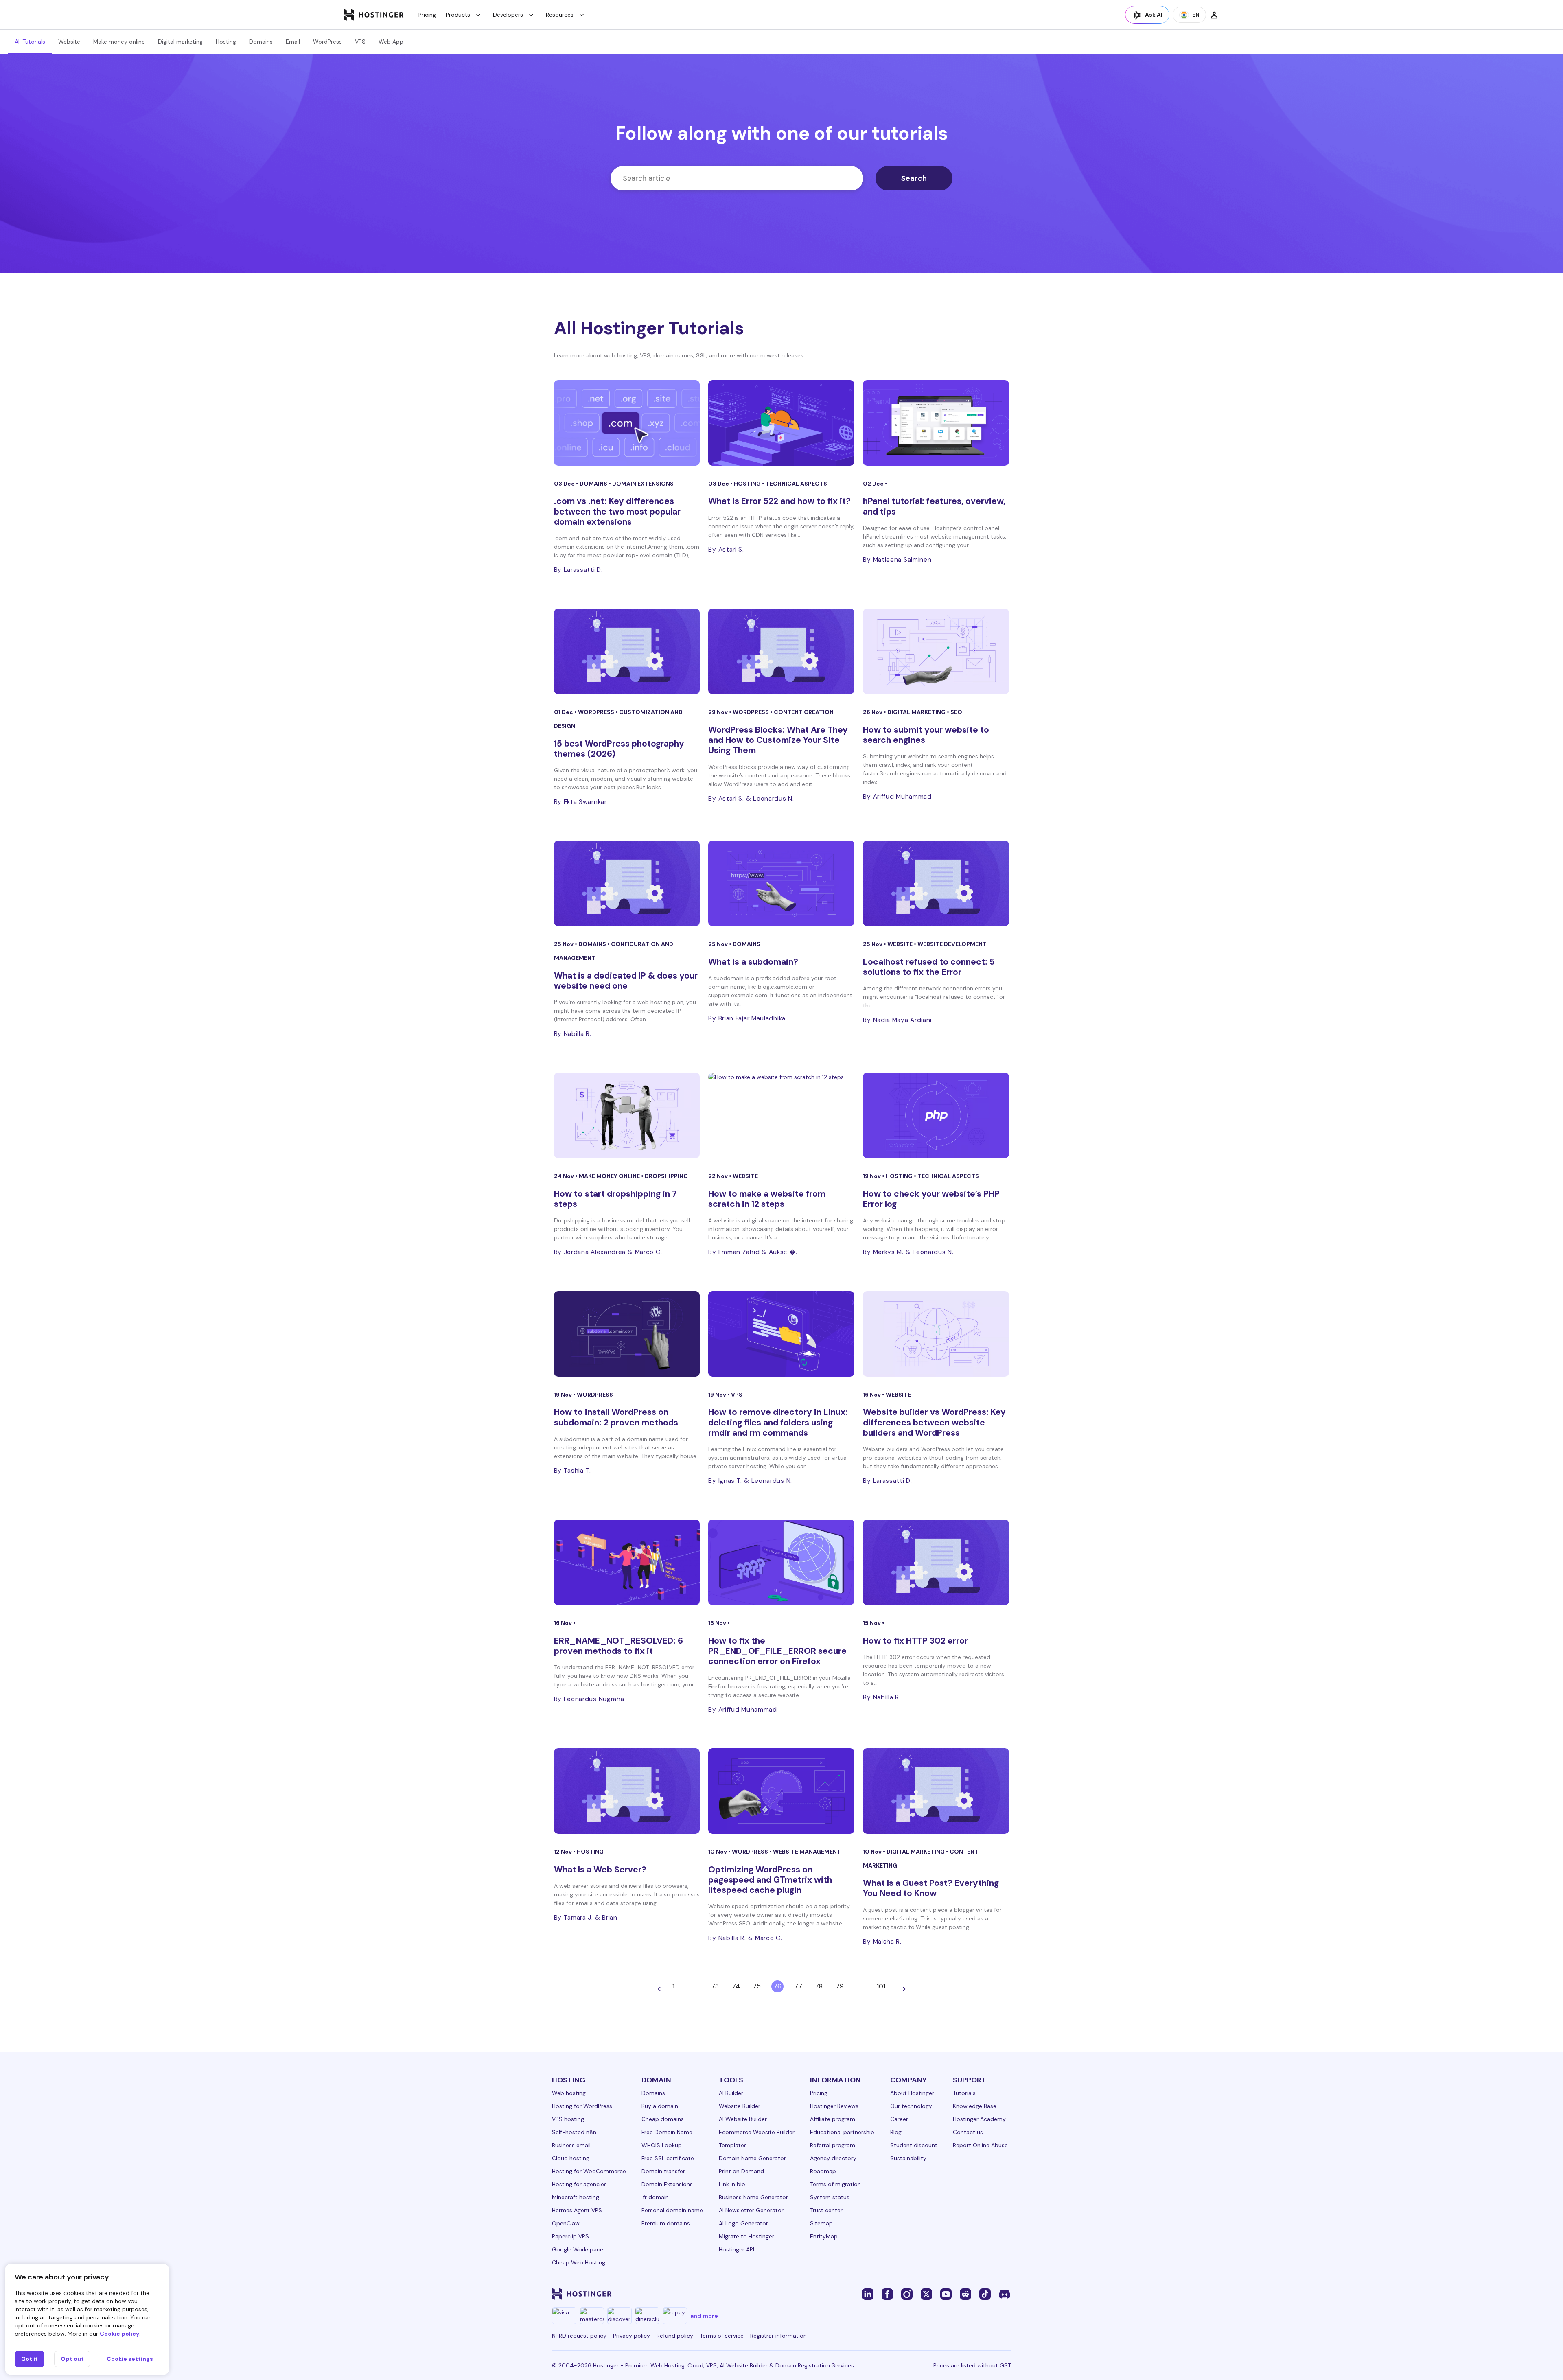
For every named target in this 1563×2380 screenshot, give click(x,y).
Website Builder (740, 2106)
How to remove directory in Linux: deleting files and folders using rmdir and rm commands (778, 1422)
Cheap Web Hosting (579, 2262)
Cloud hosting (571, 2158)
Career (899, 2119)
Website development (952, 944)
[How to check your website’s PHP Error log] (936, 1115)
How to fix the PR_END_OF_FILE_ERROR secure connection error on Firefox (777, 1651)
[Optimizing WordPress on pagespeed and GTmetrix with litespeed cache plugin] (781, 1791)
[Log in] (1214, 15)
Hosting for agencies (579, 2184)
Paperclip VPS (570, 2236)
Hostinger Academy (979, 2119)
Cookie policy (119, 2334)
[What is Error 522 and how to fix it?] (781, 423)
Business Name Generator (753, 2197)
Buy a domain (660, 2106)
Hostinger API (737, 2249)
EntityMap (824, 2236)
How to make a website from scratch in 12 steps (767, 1199)
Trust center (826, 2210)
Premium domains (666, 2223)
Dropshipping (666, 1176)
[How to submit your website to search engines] (936, 651)
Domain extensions (643, 484)
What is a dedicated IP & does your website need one (626, 981)
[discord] (1005, 2294)
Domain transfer (663, 2171)
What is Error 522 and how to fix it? (779, 501)
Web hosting (569, 2093)
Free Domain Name (667, 2132)
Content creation (804, 712)
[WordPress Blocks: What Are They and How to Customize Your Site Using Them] (781, 651)
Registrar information (778, 2336)
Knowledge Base (975, 2106)
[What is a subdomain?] (781, 883)
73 (715, 1986)
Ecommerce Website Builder (757, 2132)
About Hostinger (912, 2093)
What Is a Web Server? (601, 1870)
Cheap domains (663, 2119)
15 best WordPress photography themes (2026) (619, 749)
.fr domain (655, 2197)
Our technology (911, 2106)
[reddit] (965, 2294)
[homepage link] (374, 15)
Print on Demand (741, 2171)
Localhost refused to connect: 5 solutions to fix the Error (929, 967)
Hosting (226, 42)
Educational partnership (842, 2132)
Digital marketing (180, 42)
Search (914, 178)
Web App (391, 42)
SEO (956, 712)
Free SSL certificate (668, 2158)
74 (736, 1986)
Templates (733, 2145)
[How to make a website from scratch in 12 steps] (781, 1115)
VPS (360, 42)
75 (757, 1986)
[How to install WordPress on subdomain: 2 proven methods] (627, 1334)
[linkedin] (868, 2294)
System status (830, 2197)
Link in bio (732, 2184)
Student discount (914, 2145)
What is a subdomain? (753, 962)
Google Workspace (578, 2249)
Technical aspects (796, 484)
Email (293, 42)
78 (819, 1986)
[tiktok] (985, 2294)
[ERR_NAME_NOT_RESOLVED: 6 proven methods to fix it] (627, 1562)
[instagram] (907, 2294)
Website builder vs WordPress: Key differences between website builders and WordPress (934, 1422)
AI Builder (731, 2093)
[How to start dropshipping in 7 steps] (627, 1115)
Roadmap (823, 2171)
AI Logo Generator (743, 2223)
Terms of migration (835, 2184)
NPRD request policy (579, 2336)
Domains (261, 42)
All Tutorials (30, 42)
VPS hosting (568, 2119)
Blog (896, 2132)
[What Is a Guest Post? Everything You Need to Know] (936, 1791)
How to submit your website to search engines (926, 735)
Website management (807, 1852)
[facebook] (887, 2294)
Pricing (427, 15)
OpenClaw (566, 2223)
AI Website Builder (743, 2119)
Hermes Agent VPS (577, 2210)
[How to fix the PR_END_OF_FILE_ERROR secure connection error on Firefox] (781, 1562)
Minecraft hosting (576, 2197)
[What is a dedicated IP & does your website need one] (627, 883)
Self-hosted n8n (574, 2132)
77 (798, 1986)
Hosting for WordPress (582, 2106)
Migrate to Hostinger (746, 2236)
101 (881, 1986)
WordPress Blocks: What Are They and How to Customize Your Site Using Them (778, 740)
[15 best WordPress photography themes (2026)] (627, 651)
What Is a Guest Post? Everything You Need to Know (931, 1888)
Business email (571, 2145)
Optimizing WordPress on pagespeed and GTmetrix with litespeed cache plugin (770, 1880)
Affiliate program (833, 2119)
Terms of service (722, 2336)
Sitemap (821, 2223)
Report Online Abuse (980, 2145)
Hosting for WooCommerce (589, 2171)
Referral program (833, 2145)
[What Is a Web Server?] (627, 1791)
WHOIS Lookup (662, 2145)
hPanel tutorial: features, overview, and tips (934, 506)
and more (704, 2316)
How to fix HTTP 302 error (915, 1641)
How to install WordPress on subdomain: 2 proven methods (616, 1417)
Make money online (119, 42)
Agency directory (833, 2158)
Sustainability (908, 2158)
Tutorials (964, 2093)
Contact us (968, 2132)
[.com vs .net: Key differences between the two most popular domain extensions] (627, 423)
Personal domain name (672, 2210)
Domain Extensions (667, 2184)
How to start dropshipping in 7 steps (615, 1199)
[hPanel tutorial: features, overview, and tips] (936, 423)
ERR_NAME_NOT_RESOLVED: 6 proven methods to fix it (618, 1646)
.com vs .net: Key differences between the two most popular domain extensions (617, 511)
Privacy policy (632, 2336)
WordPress (327, 42)
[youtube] (946, 2294)
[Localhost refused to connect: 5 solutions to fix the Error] (936, 883)
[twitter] (926, 2294)
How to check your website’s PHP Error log (931, 1199)
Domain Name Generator (752, 2158)
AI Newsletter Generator (751, 2210)
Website (69, 42)
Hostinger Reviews (834, 2106)
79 (840, 1986)
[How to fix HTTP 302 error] (936, 1562)
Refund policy (675, 2336)
